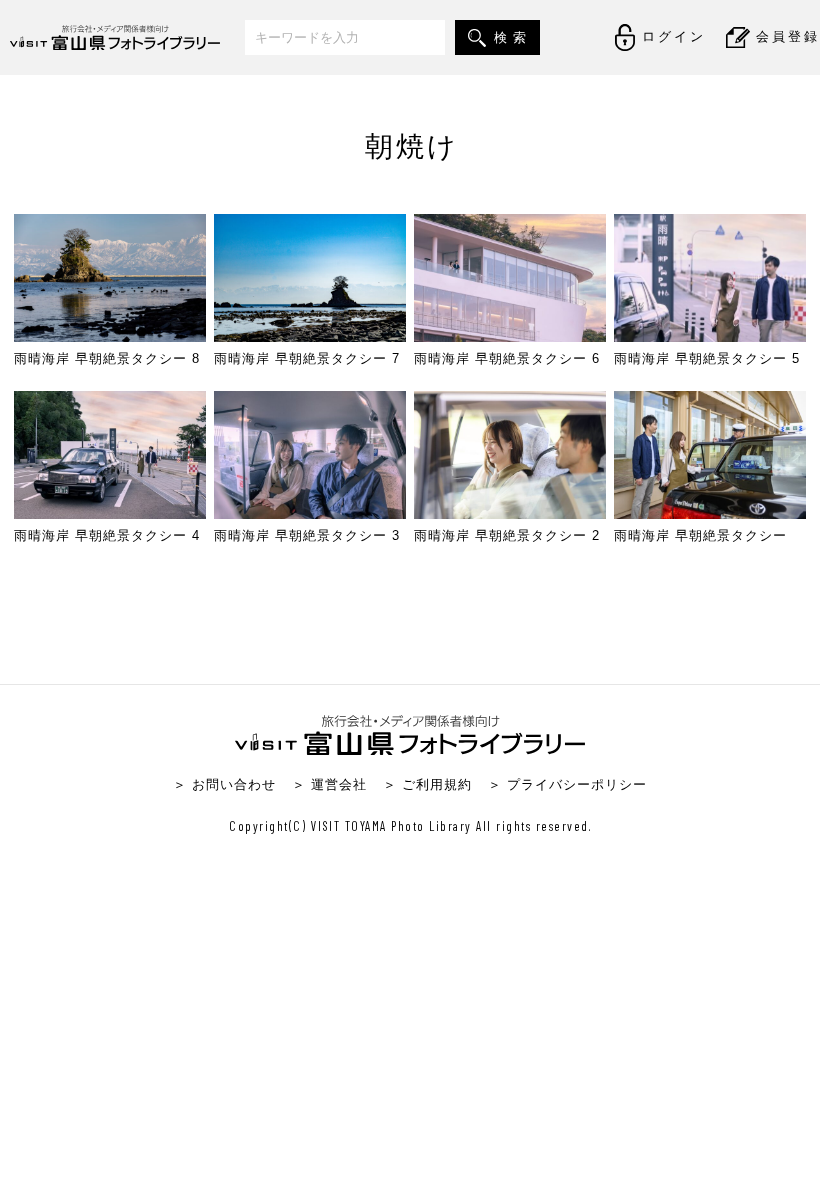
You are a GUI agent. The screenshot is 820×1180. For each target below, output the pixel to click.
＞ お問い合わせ (224, 784)
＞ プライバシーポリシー (567, 784)
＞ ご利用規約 (427, 784)
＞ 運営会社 (329, 784)
